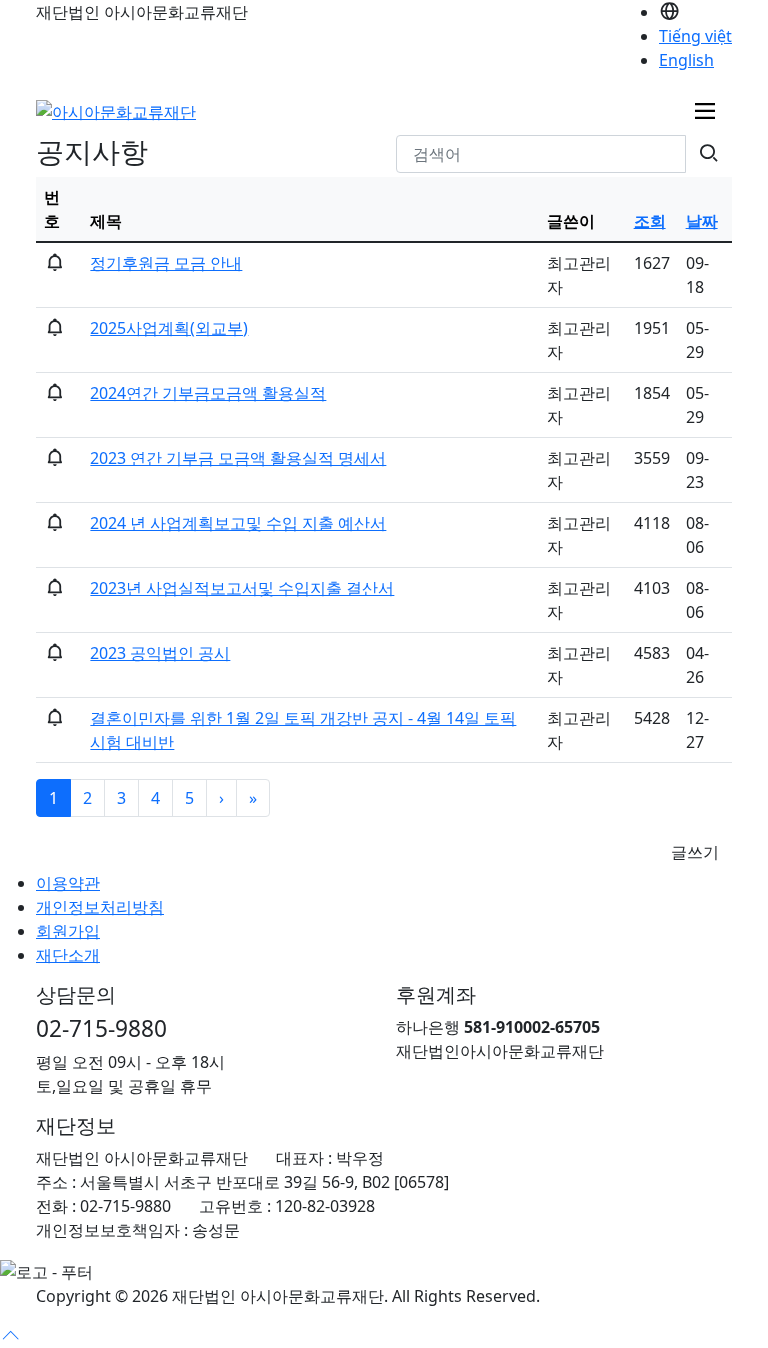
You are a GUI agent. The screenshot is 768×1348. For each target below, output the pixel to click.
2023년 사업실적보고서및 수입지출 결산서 (242, 588)
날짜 (702, 221)
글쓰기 (695, 852)
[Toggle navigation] (705, 111)
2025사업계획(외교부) (169, 328)
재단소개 (68, 955)
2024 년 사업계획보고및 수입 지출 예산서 (238, 523)
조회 (650, 221)
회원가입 (68, 931)
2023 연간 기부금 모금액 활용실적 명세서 (238, 458)
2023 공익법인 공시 (160, 653)
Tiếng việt (695, 36)
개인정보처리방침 (100, 907)
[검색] (708, 154)
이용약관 (68, 883)
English (686, 60)
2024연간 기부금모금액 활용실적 (208, 393)
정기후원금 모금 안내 (166, 263)
